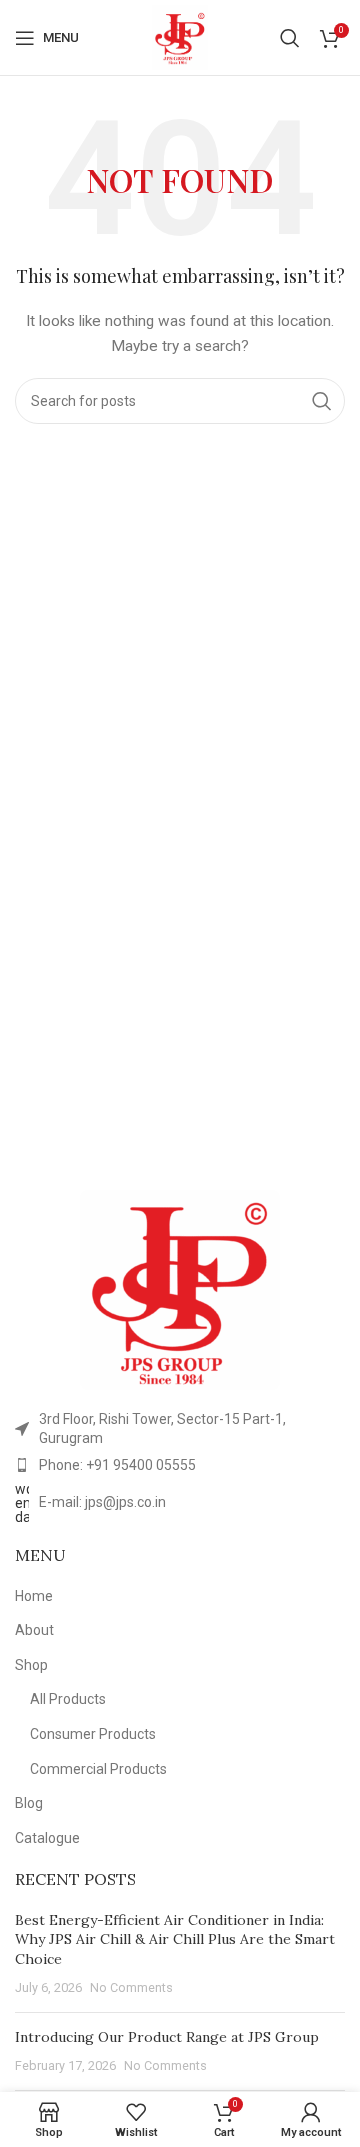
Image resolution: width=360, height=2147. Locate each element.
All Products (68, 1699)
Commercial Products (98, 1769)
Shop (31, 1665)
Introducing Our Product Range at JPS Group (167, 2037)
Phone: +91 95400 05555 (117, 1465)
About (34, 1630)
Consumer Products (93, 1734)
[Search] (290, 38)
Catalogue (47, 1838)
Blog (29, 1803)
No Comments (131, 1987)
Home (34, 1596)
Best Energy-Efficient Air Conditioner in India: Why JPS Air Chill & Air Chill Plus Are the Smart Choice (175, 1939)
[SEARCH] (322, 401)
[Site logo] (180, 36)
